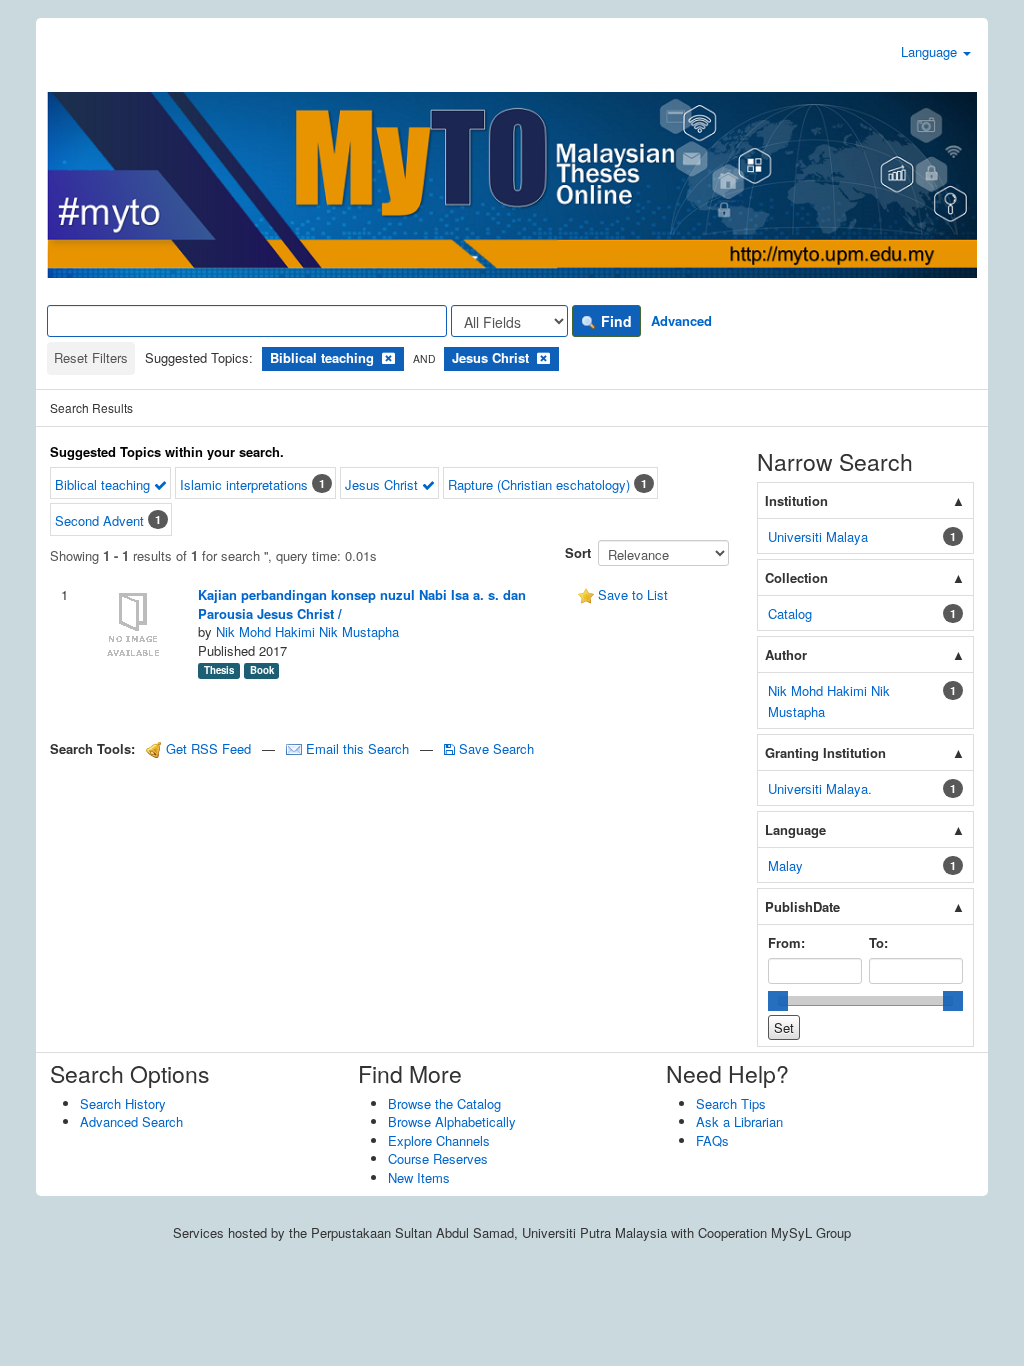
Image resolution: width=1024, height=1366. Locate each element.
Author (786, 654)
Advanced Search (131, 1121)
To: (878, 942)
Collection (796, 577)
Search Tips (731, 1103)
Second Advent (99, 520)
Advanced (681, 320)
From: (786, 942)
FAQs (712, 1140)
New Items (419, 1177)
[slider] (778, 1001)
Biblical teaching (104, 484)
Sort (578, 552)
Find (614, 321)
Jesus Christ (383, 484)
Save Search (494, 748)
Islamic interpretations (244, 484)
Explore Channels (439, 1140)
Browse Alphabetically (452, 1121)
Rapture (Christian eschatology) (539, 484)
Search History (123, 1103)
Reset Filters (91, 357)
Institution (796, 500)
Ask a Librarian (739, 1121)
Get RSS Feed (206, 748)
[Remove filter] (388, 357)
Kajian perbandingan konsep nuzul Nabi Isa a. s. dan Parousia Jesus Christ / (362, 604)
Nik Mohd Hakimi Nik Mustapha (307, 631)
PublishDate (802, 906)
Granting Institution (825, 752)
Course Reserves (438, 1158)
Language (931, 51)
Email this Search (357, 748)
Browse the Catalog (444, 1103)
